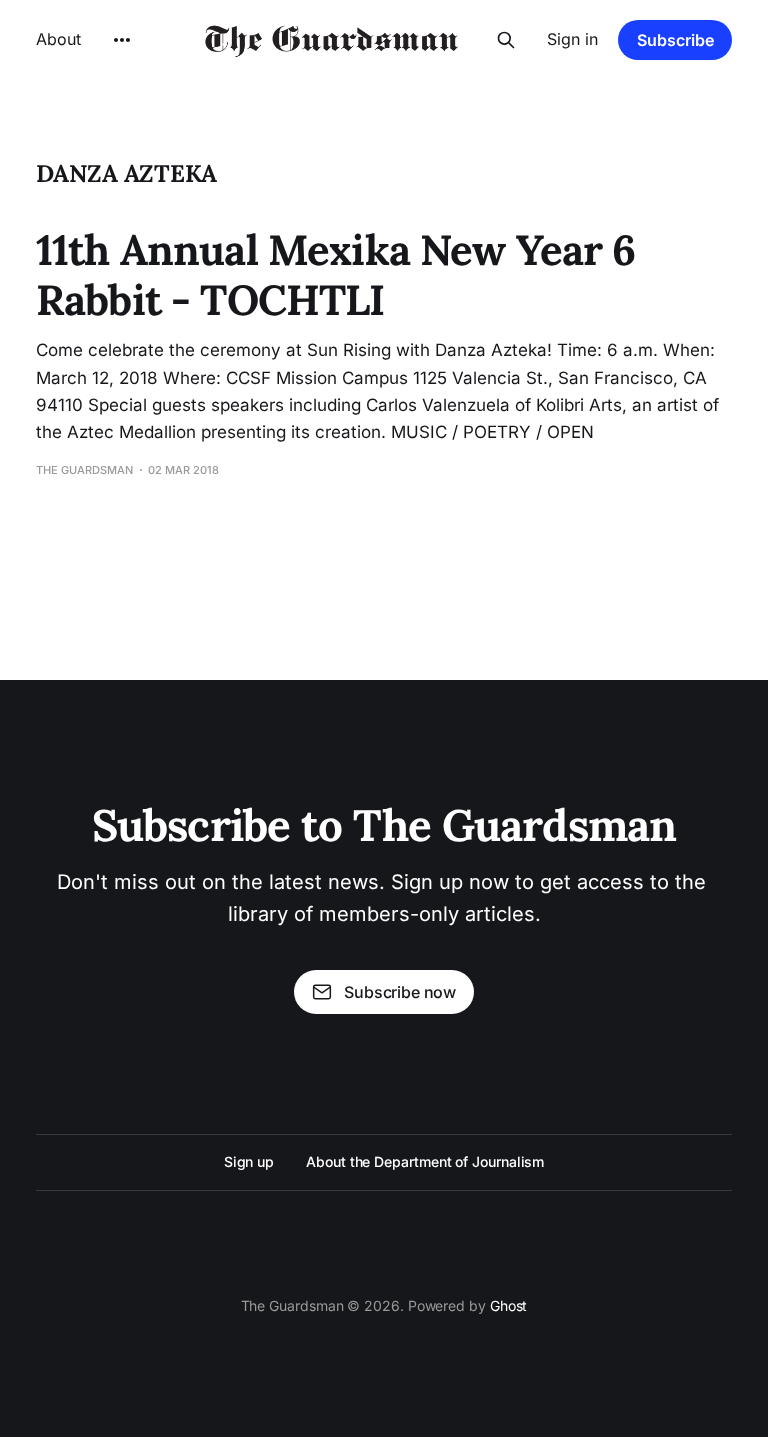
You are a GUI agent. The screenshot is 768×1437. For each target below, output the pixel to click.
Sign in (572, 39)
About (58, 39)
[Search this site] (506, 40)
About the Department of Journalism (425, 1161)
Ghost (509, 1305)
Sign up (249, 1161)
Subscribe (675, 40)
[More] (122, 40)
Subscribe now (400, 992)
